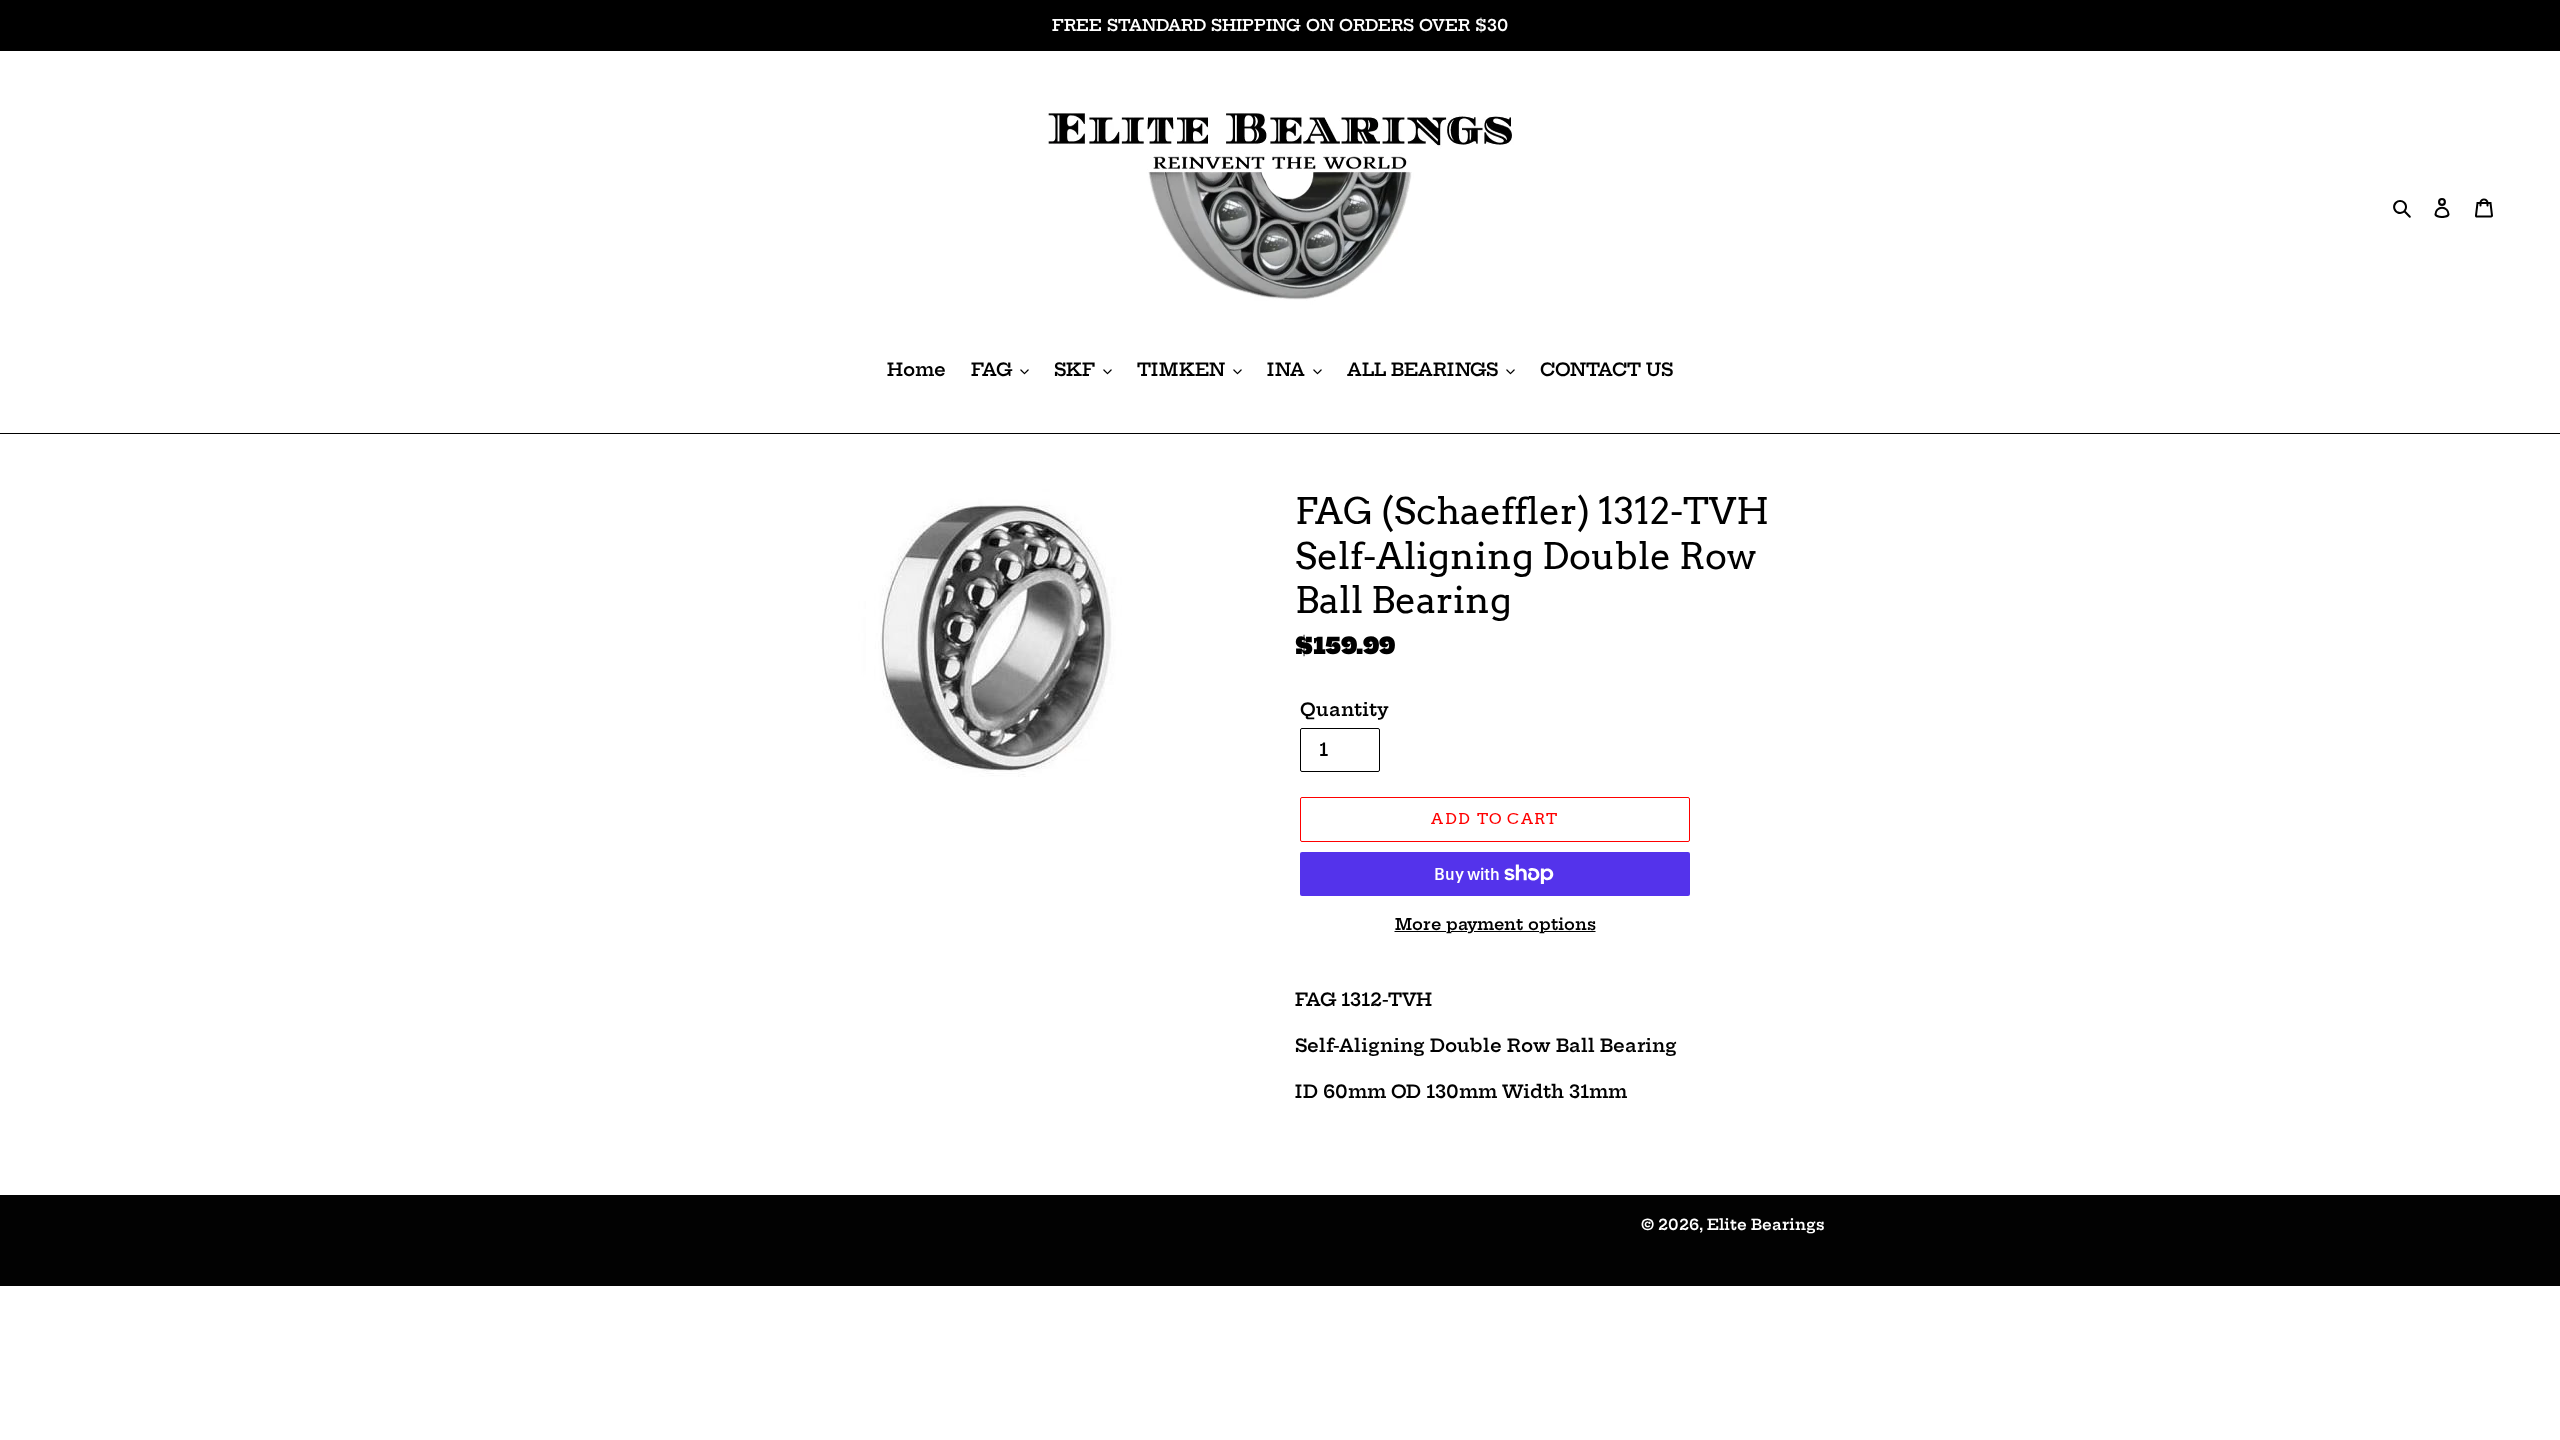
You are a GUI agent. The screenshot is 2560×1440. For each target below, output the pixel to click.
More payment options (1495, 924)
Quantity (1344, 709)
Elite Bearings (1766, 1224)
